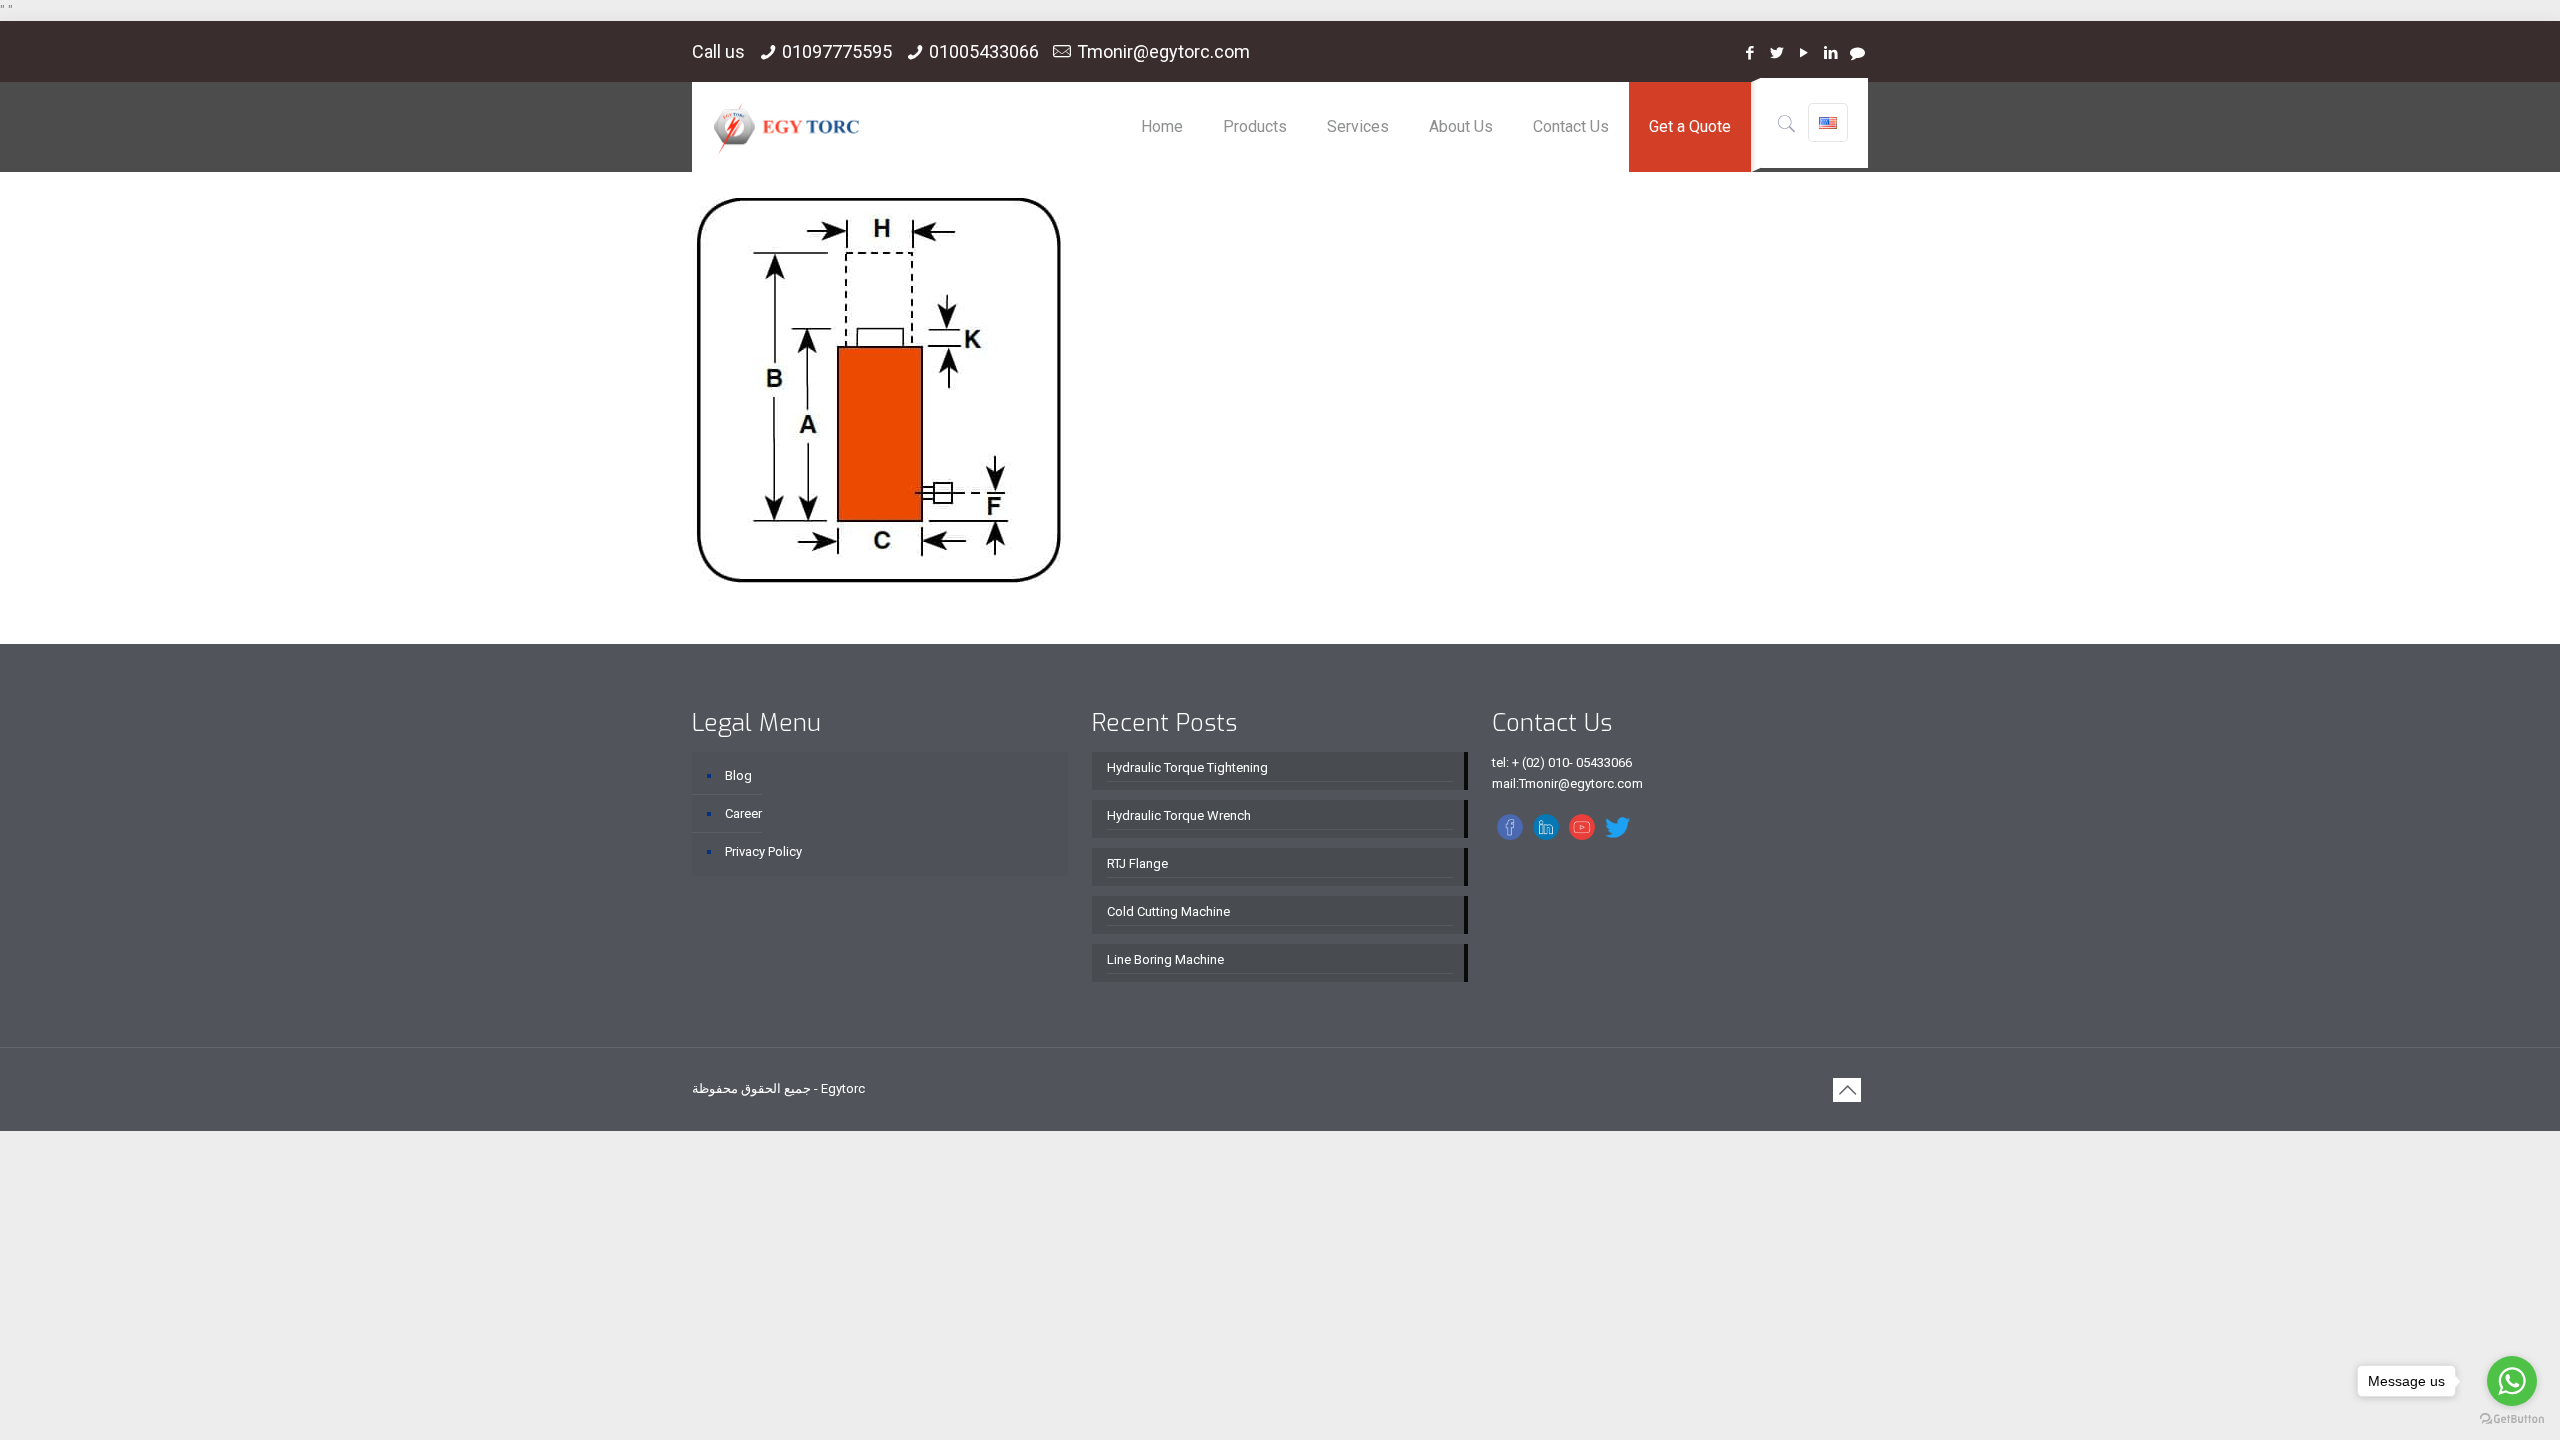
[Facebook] (1749, 53)
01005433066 (984, 51)
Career (743, 813)
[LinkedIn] (1830, 53)
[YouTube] (1803, 53)
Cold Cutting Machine (1168, 911)
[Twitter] (1776, 53)
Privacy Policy (763, 851)
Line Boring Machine (1165, 959)
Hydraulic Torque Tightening (1187, 767)
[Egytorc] (786, 127)
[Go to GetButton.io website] (2512, 1419)
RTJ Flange (1137, 863)
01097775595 (837, 51)
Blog (738, 775)
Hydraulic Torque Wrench (1179, 815)
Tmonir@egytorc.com (1163, 51)
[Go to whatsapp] (2512, 1381)
